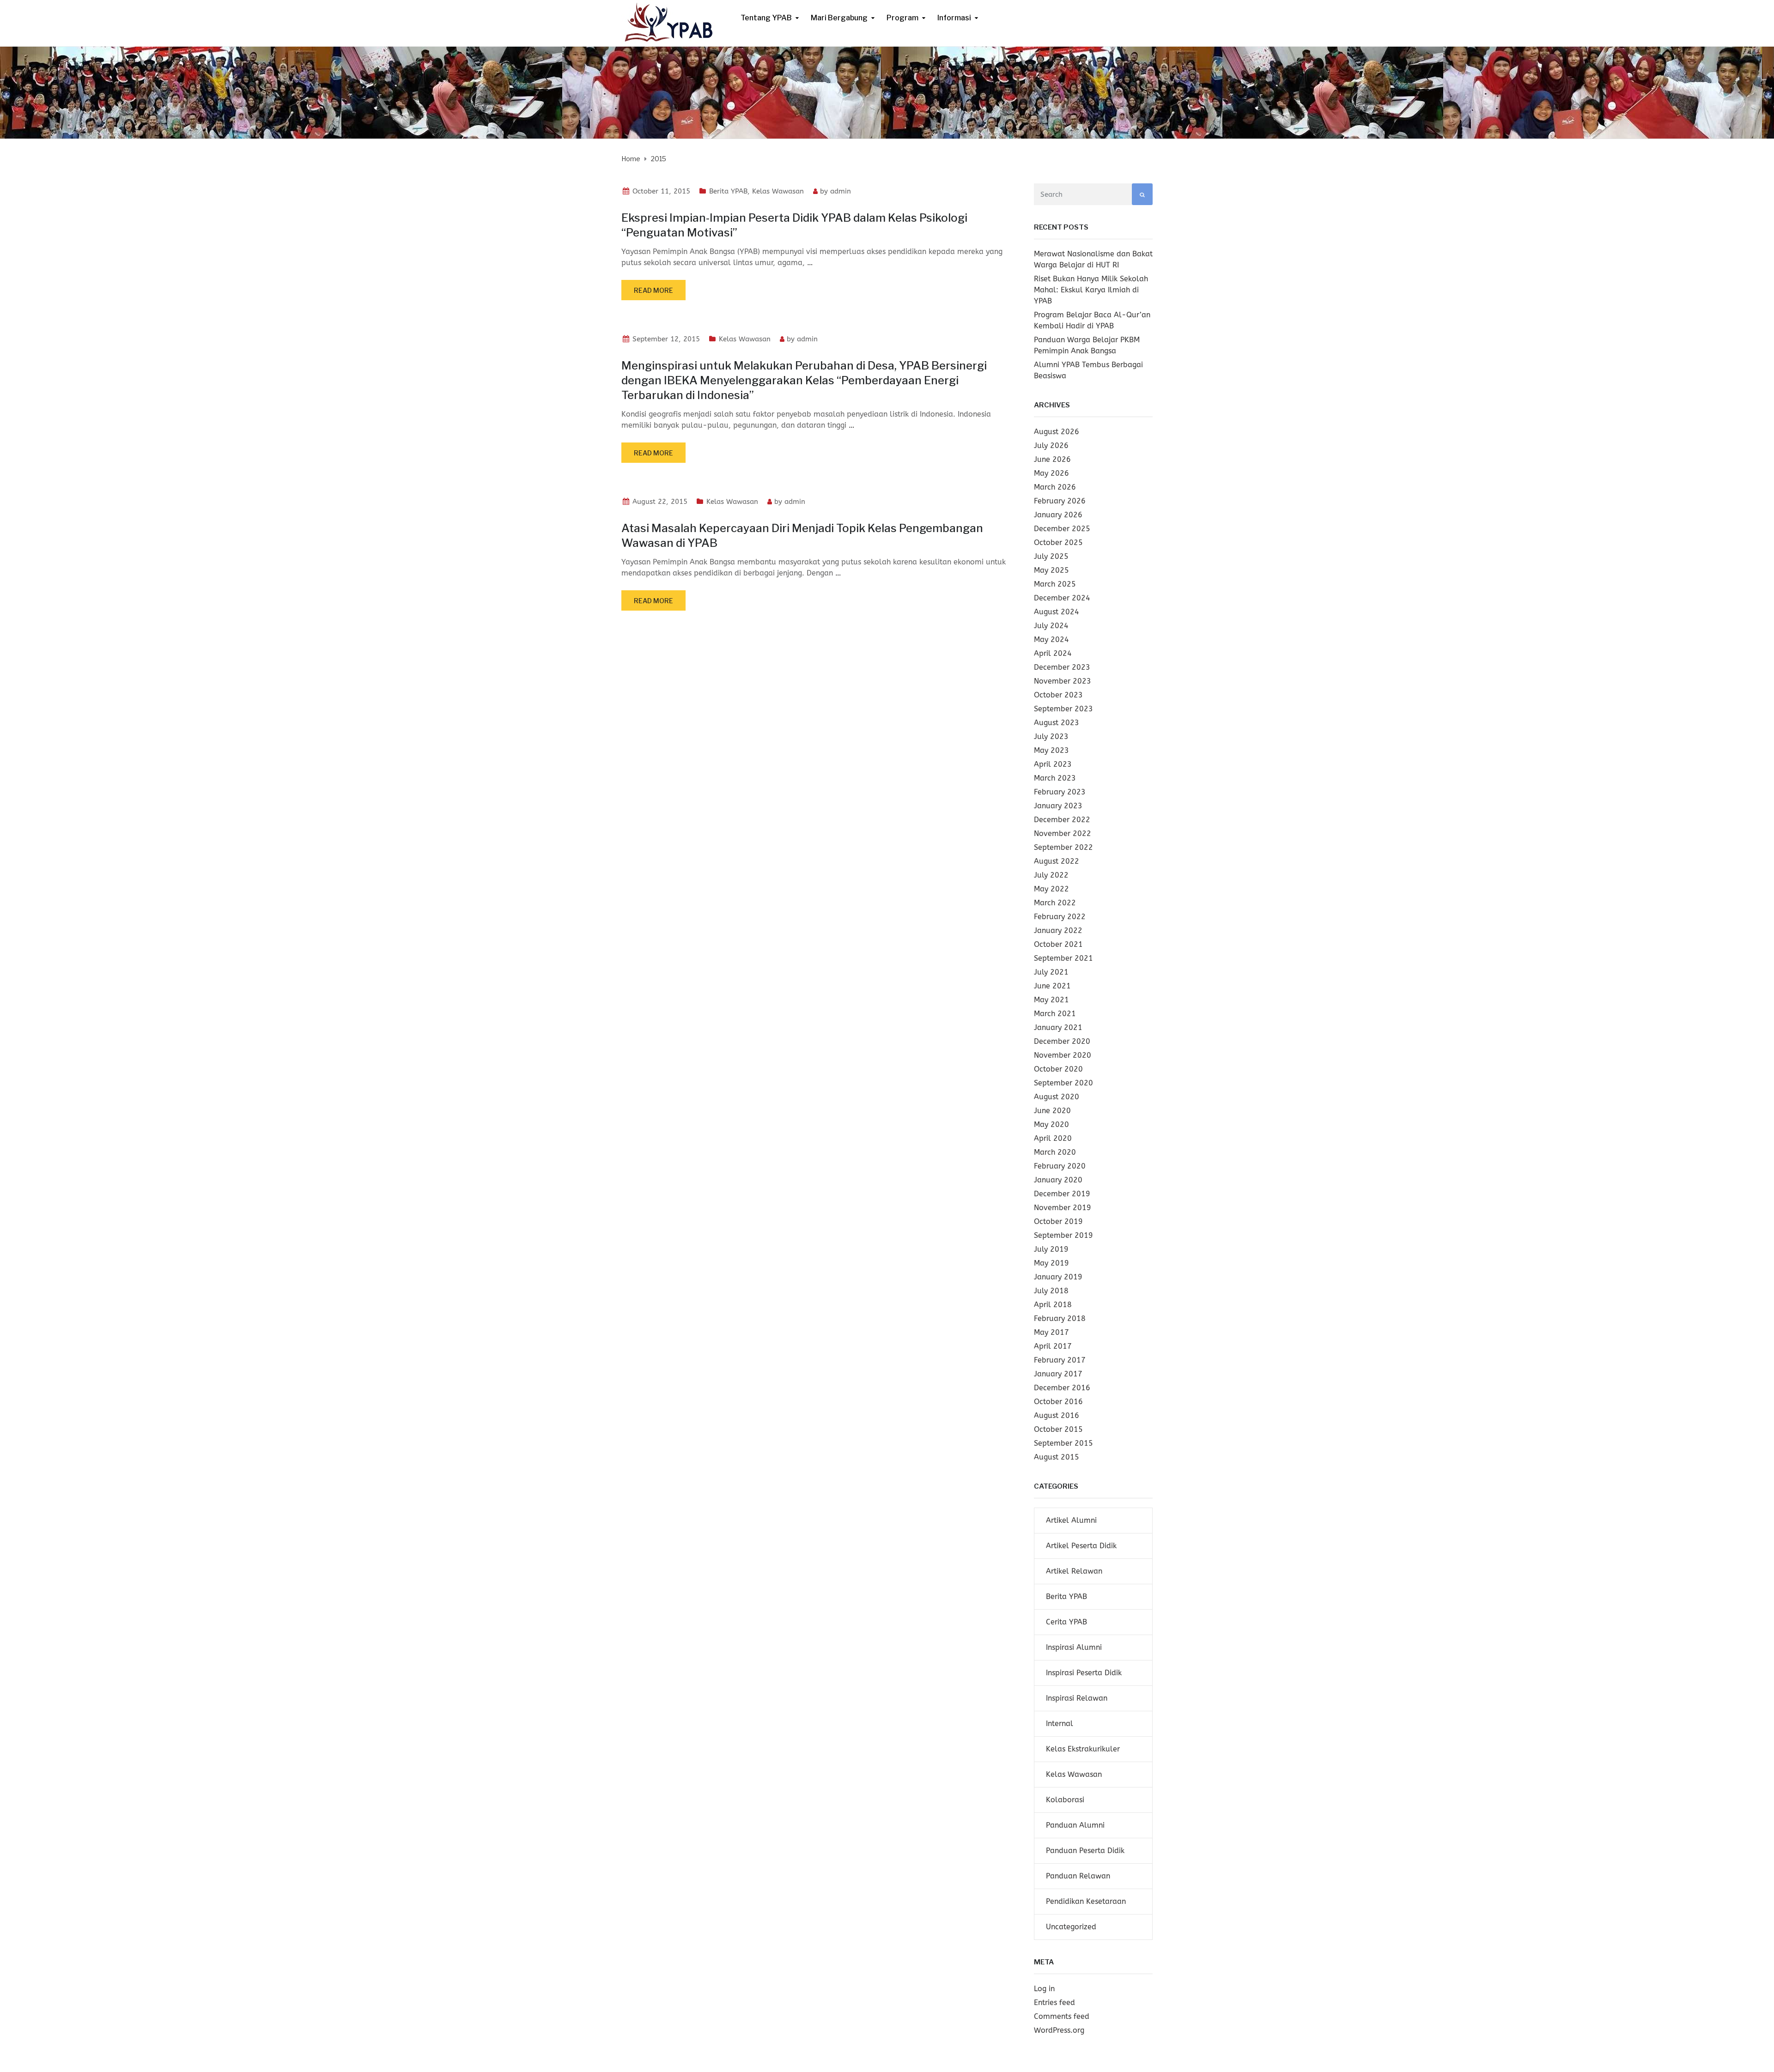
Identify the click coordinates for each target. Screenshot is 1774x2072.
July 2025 (1051, 556)
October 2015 (1058, 1429)
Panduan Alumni (1075, 1825)
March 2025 (1055, 584)
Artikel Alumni (1071, 1520)
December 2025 (1062, 529)
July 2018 (1051, 1291)
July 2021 (1051, 972)
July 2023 (1051, 736)
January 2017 (1058, 1374)
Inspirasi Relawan (1077, 1698)
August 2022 (1057, 861)
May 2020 (1051, 1124)
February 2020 (1060, 1166)
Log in (1044, 1989)
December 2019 (1062, 1194)
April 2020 (1053, 1138)
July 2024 (1051, 626)
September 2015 (1063, 1443)
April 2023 (1053, 764)
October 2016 (1058, 1402)
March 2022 (1055, 903)
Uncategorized (1071, 1927)
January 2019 (1058, 1277)
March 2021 (1055, 1014)
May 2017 (1051, 1332)
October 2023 (1058, 695)
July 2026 (1051, 445)
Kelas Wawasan (778, 191)
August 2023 (1057, 723)
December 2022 (1062, 820)
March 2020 (1055, 1152)
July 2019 (1051, 1249)
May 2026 (1051, 473)
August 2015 (1057, 1457)
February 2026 (1060, 501)
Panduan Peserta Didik (1085, 1851)
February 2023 (1060, 792)
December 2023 (1062, 667)
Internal (1060, 1724)
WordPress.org (1059, 2030)
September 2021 (1063, 958)
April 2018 (1053, 1305)
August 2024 (1057, 612)
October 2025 (1058, 542)
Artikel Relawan (1074, 1571)
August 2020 (1057, 1097)
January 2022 (1058, 930)
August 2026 (1057, 432)
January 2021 (1058, 1027)
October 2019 (1058, 1221)
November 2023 (1063, 681)
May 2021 (1051, 1000)
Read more (653, 290)
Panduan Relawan (1078, 1876)
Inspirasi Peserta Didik (1084, 1673)
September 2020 (1063, 1083)
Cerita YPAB (1066, 1622)
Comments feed (1062, 2016)
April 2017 (1053, 1346)
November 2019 (1063, 1208)
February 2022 (1060, 917)
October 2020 (1058, 1069)
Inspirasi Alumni (1074, 1647)
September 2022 (1063, 847)
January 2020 (1058, 1180)
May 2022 (1051, 889)
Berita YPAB (728, 191)
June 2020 (1052, 1111)
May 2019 (1051, 1263)
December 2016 (1062, 1388)
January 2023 (1058, 806)
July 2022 (1051, 875)
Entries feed (1054, 2002)
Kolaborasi (1065, 1800)
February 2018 (1060, 1318)
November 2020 (1063, 1055)
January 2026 (1058, 515)
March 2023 (1055, 778)
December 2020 (1062, 1041)
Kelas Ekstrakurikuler (1083, 1749)
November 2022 (1063, 833)
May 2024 (1051, 639)
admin (841, 191)
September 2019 (1063, 1235)
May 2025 (1051, 570)
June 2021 (1052, 986)
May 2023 (1051, 750)
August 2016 (1057, 1415)
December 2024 (1062, 598)
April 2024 (1053, 653)
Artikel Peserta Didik (1081, 1546)
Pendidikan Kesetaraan (1086, 1901)
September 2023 (1063, 709)
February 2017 (1060, 1360)
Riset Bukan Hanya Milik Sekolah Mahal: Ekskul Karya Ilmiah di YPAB (1091, 290)
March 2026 (1055, 487)
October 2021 (1058, 944)
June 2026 (1052, 459)
